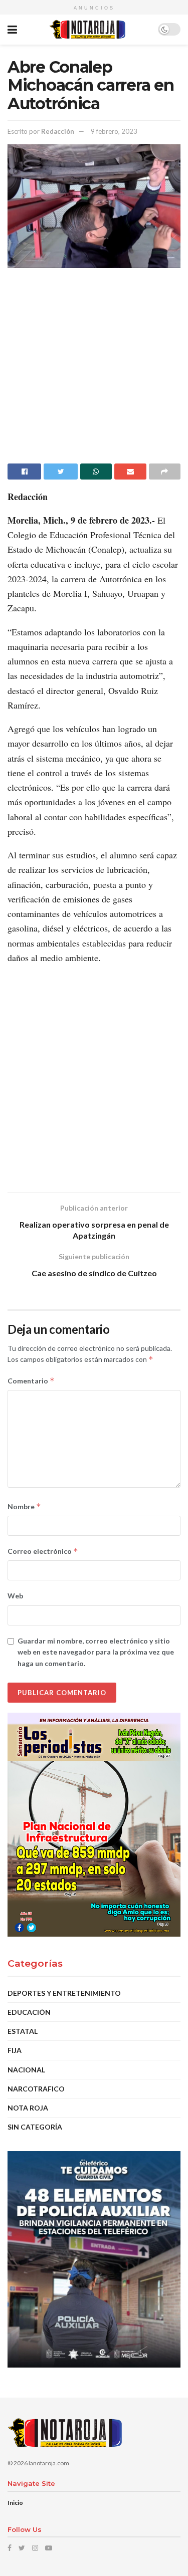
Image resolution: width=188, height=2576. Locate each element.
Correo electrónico (43, 1551)
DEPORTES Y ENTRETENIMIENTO (64, 1993)
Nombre (24, 1506)
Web (15, 1596)
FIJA (15, 2050)
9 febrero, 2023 (114, 131)
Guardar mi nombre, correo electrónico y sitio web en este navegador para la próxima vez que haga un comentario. (96, 1652)
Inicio (15, 2503)
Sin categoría (35, 2127)
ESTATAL (23, 2031)
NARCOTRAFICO (36, 2089)
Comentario (31, 1381)
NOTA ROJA (28, 2108)
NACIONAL (26, 2070)
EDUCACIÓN (29, 2012)
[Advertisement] (94, 370)
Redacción (58, 131)
